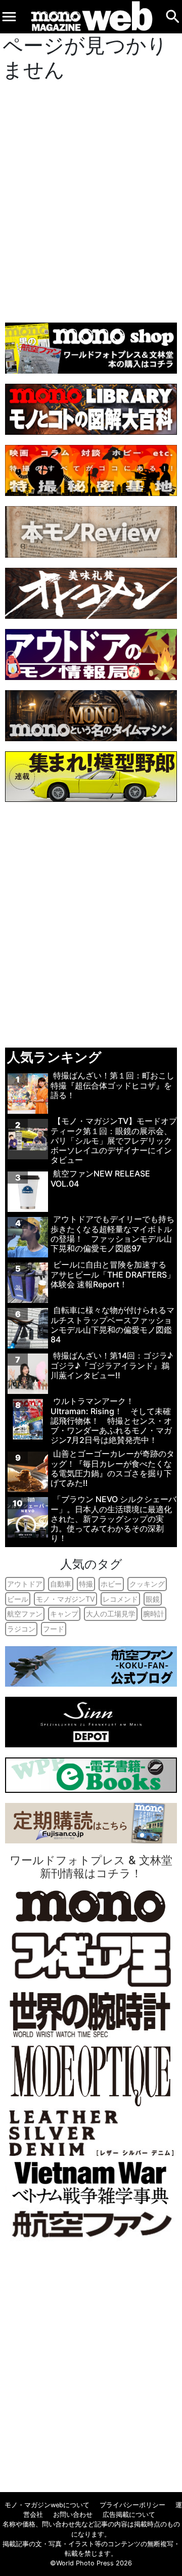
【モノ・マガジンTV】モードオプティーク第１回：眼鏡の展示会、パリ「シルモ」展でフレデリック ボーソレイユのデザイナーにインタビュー (114, 1140)
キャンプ (64, 1614)
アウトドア (25, 1584)
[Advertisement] (91, 199)
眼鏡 (153, 1599)
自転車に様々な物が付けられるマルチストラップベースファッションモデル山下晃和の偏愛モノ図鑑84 (112, 1325)
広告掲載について (129, 2515)
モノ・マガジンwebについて (47, 2505)
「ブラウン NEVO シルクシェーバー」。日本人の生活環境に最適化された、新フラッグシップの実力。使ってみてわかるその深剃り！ (113, 1519)
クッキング (147, 1584)
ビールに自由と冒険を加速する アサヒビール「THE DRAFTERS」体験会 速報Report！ (113, 1274)
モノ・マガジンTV (65, 1599)
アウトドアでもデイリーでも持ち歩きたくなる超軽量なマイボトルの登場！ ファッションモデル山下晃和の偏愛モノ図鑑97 (112, 1234)
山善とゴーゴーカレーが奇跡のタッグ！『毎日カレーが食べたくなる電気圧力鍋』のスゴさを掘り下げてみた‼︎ (112, 1468)
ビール (18, 1599)
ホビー (111, 1584)
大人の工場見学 (111, 1614)
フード (54, 1629)
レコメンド (120, 1599)
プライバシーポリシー (132, 2505)
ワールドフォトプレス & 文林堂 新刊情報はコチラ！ (91, 1867)
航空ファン (25, 1614)
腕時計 (154, 1614)
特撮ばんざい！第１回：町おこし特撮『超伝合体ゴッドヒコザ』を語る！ (112, 1085)
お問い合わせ (73, 2515)
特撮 (86, 1584)
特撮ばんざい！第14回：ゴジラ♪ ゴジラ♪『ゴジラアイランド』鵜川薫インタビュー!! (112, 1365)
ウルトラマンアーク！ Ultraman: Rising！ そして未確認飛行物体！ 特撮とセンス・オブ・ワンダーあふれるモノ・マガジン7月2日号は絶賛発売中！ (111, 1420)
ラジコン (21, 1629)
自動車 (61, 1584)
